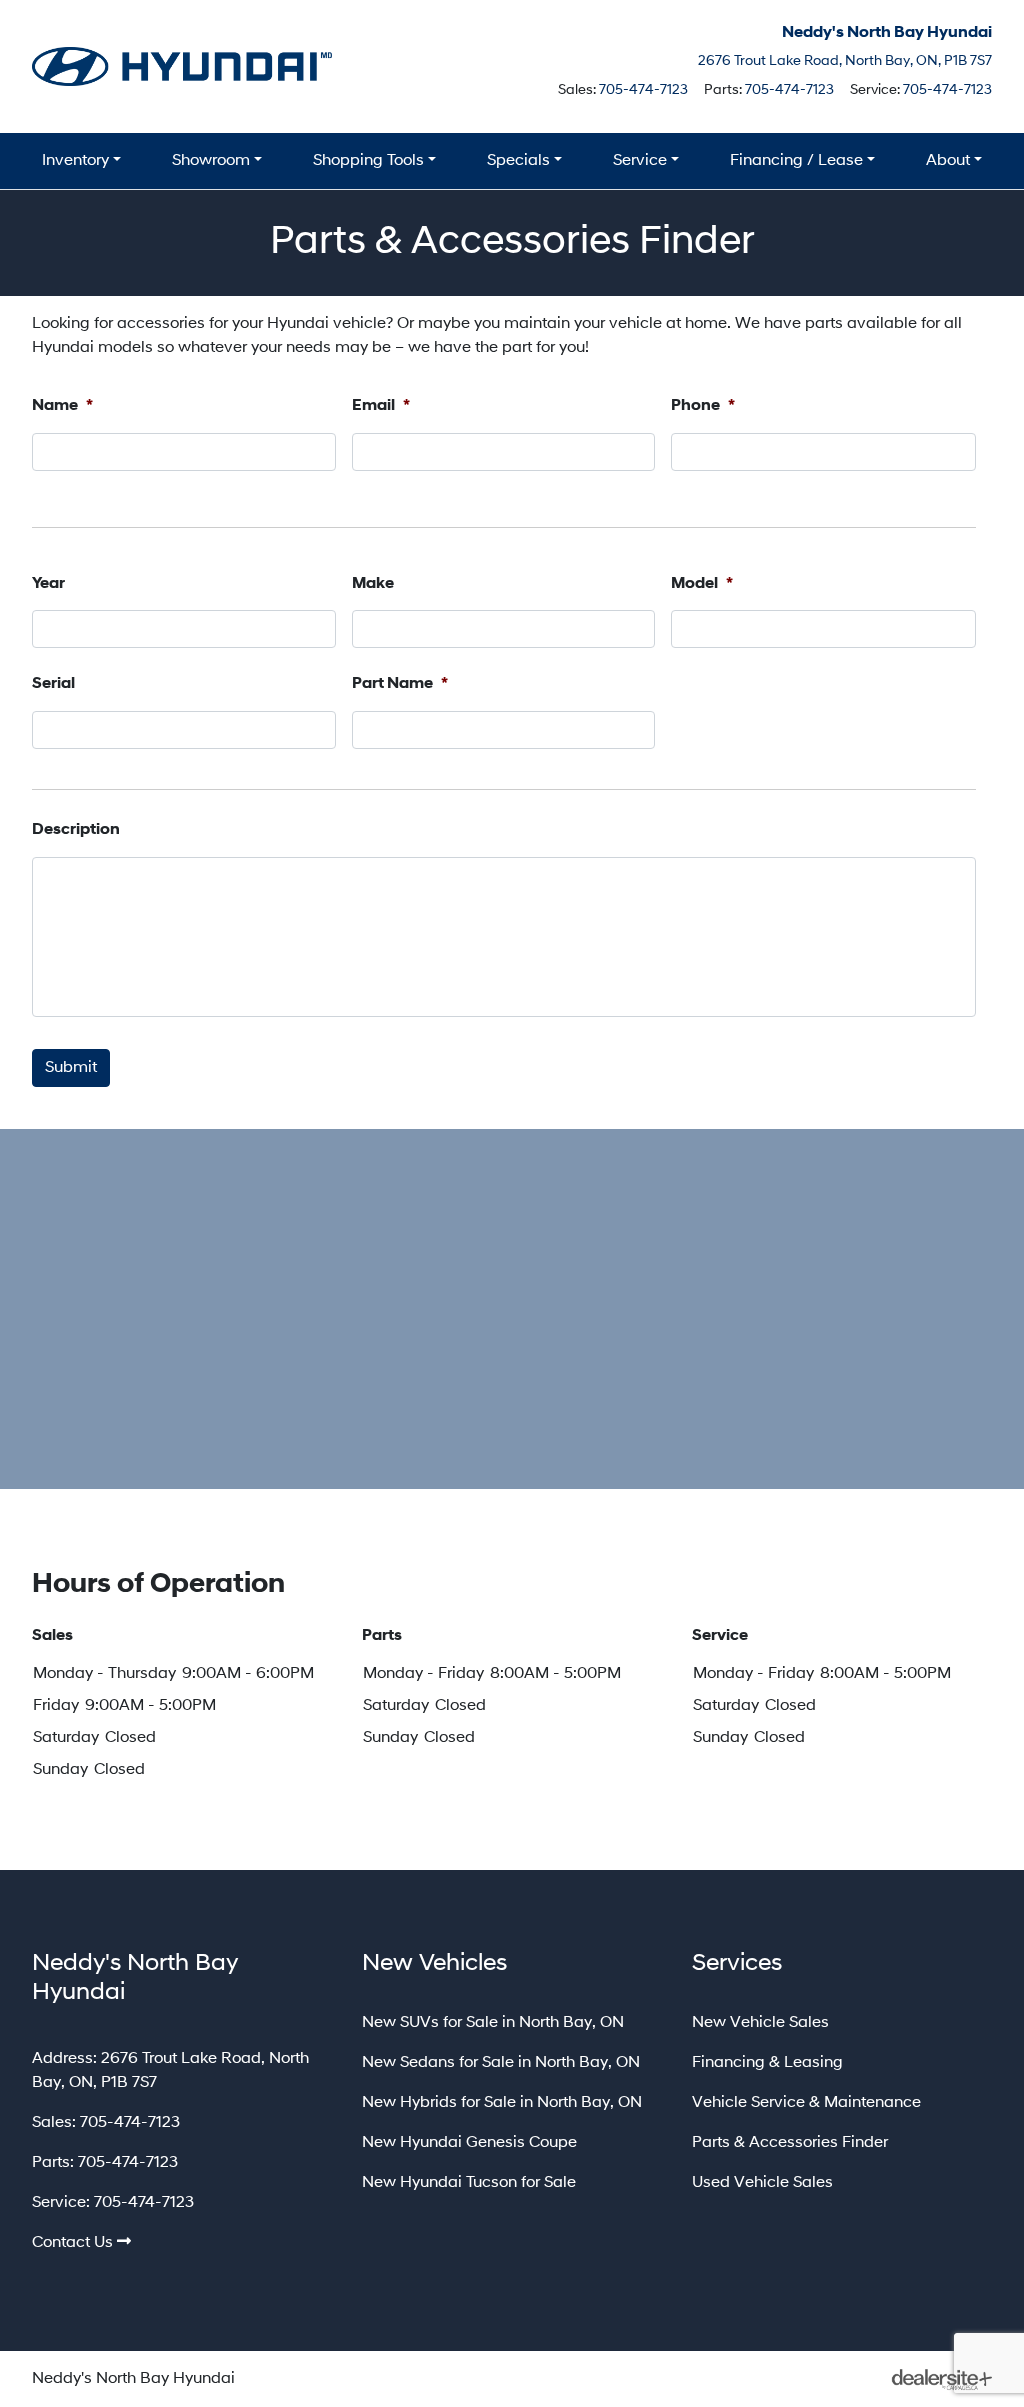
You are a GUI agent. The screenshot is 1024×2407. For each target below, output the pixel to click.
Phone (703, 406)
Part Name (400, 684)
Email (381, 406)
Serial (53, 684)
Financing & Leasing (767, 2063)
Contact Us (72, 2243)
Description (76, 830)
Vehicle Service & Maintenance (806, 2103)
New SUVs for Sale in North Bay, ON (493, 2023)
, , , (845, 61)
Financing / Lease (796, 161)
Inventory (75, 161)
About (948, 161)
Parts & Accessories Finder (790, 2143)
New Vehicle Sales (760, 2023)
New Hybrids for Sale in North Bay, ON (502, 2103)
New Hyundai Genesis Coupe (469, 2143)
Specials (518, 161)
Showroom (211, 161)
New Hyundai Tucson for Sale (469, 2183)
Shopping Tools (368, 161)
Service (640, 161)
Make (373, 584)
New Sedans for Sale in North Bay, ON (501, 2063)
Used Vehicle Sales (762, 2183)
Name (62, 406)
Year (48, 584)
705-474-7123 (643, 90)
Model (702, 584)
